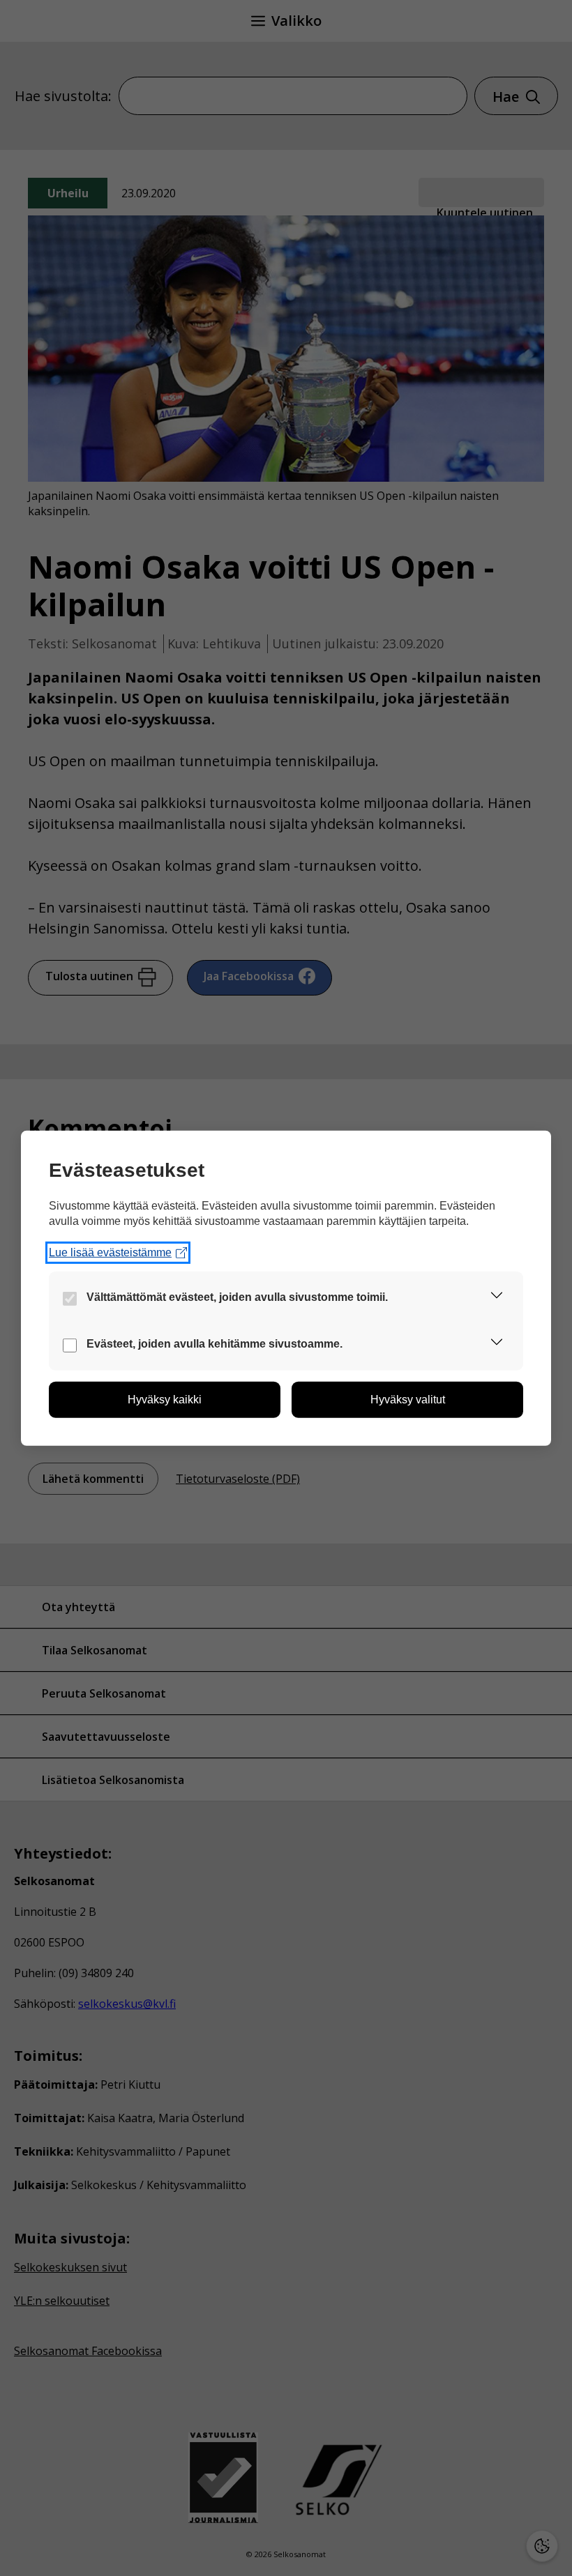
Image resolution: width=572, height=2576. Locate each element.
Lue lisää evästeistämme (110, 1252)
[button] (497, 1298)
